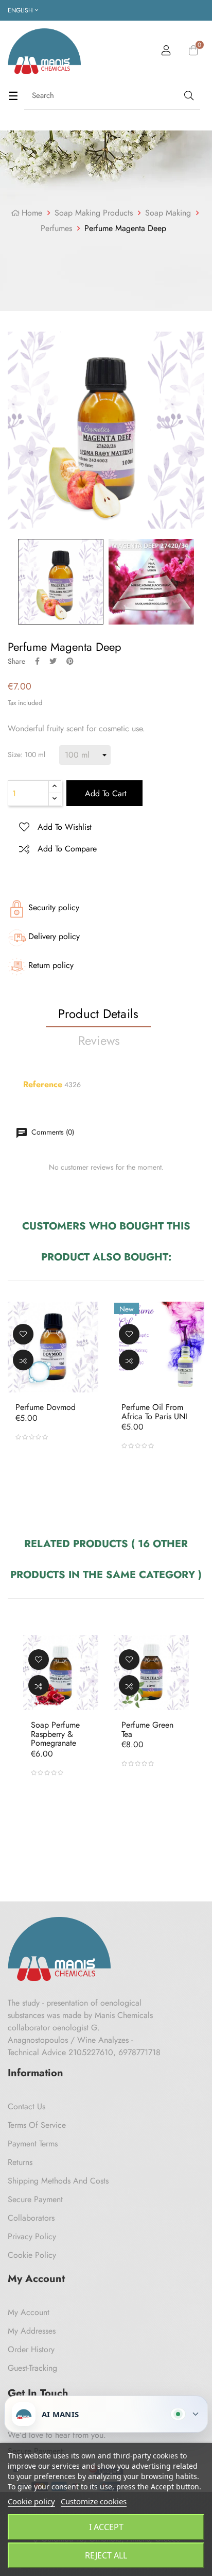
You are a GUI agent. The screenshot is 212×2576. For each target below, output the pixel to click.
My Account (29, 2312)
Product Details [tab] (99, 1014)
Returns (20, 2162)
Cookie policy (31, 2501)
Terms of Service (37, 2125)
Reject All (106, 2555)
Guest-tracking (32, 2368)
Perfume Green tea (147, 1729)
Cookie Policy (32, 2255)
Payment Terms (33, 2144)
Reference (43, 1085)
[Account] (166, 52)
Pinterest (70, 661)
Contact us (26, 2106)
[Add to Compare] (23, 1360)
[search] (188, 96)
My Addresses (32, 2331)
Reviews (99, 1040)
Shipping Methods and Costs (58, 2181)
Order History (31, 2349)
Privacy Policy (32, 2236)
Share (37, 661)
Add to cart (104, 793)
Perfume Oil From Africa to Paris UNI (154, 1412)
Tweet (53, 661)
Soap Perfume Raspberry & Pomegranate (55, 1734)
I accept (106, 2527)
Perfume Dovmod (46, 1407)
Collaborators (31, 2218)
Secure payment (35, 2199)
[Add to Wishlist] (23, 1334)
